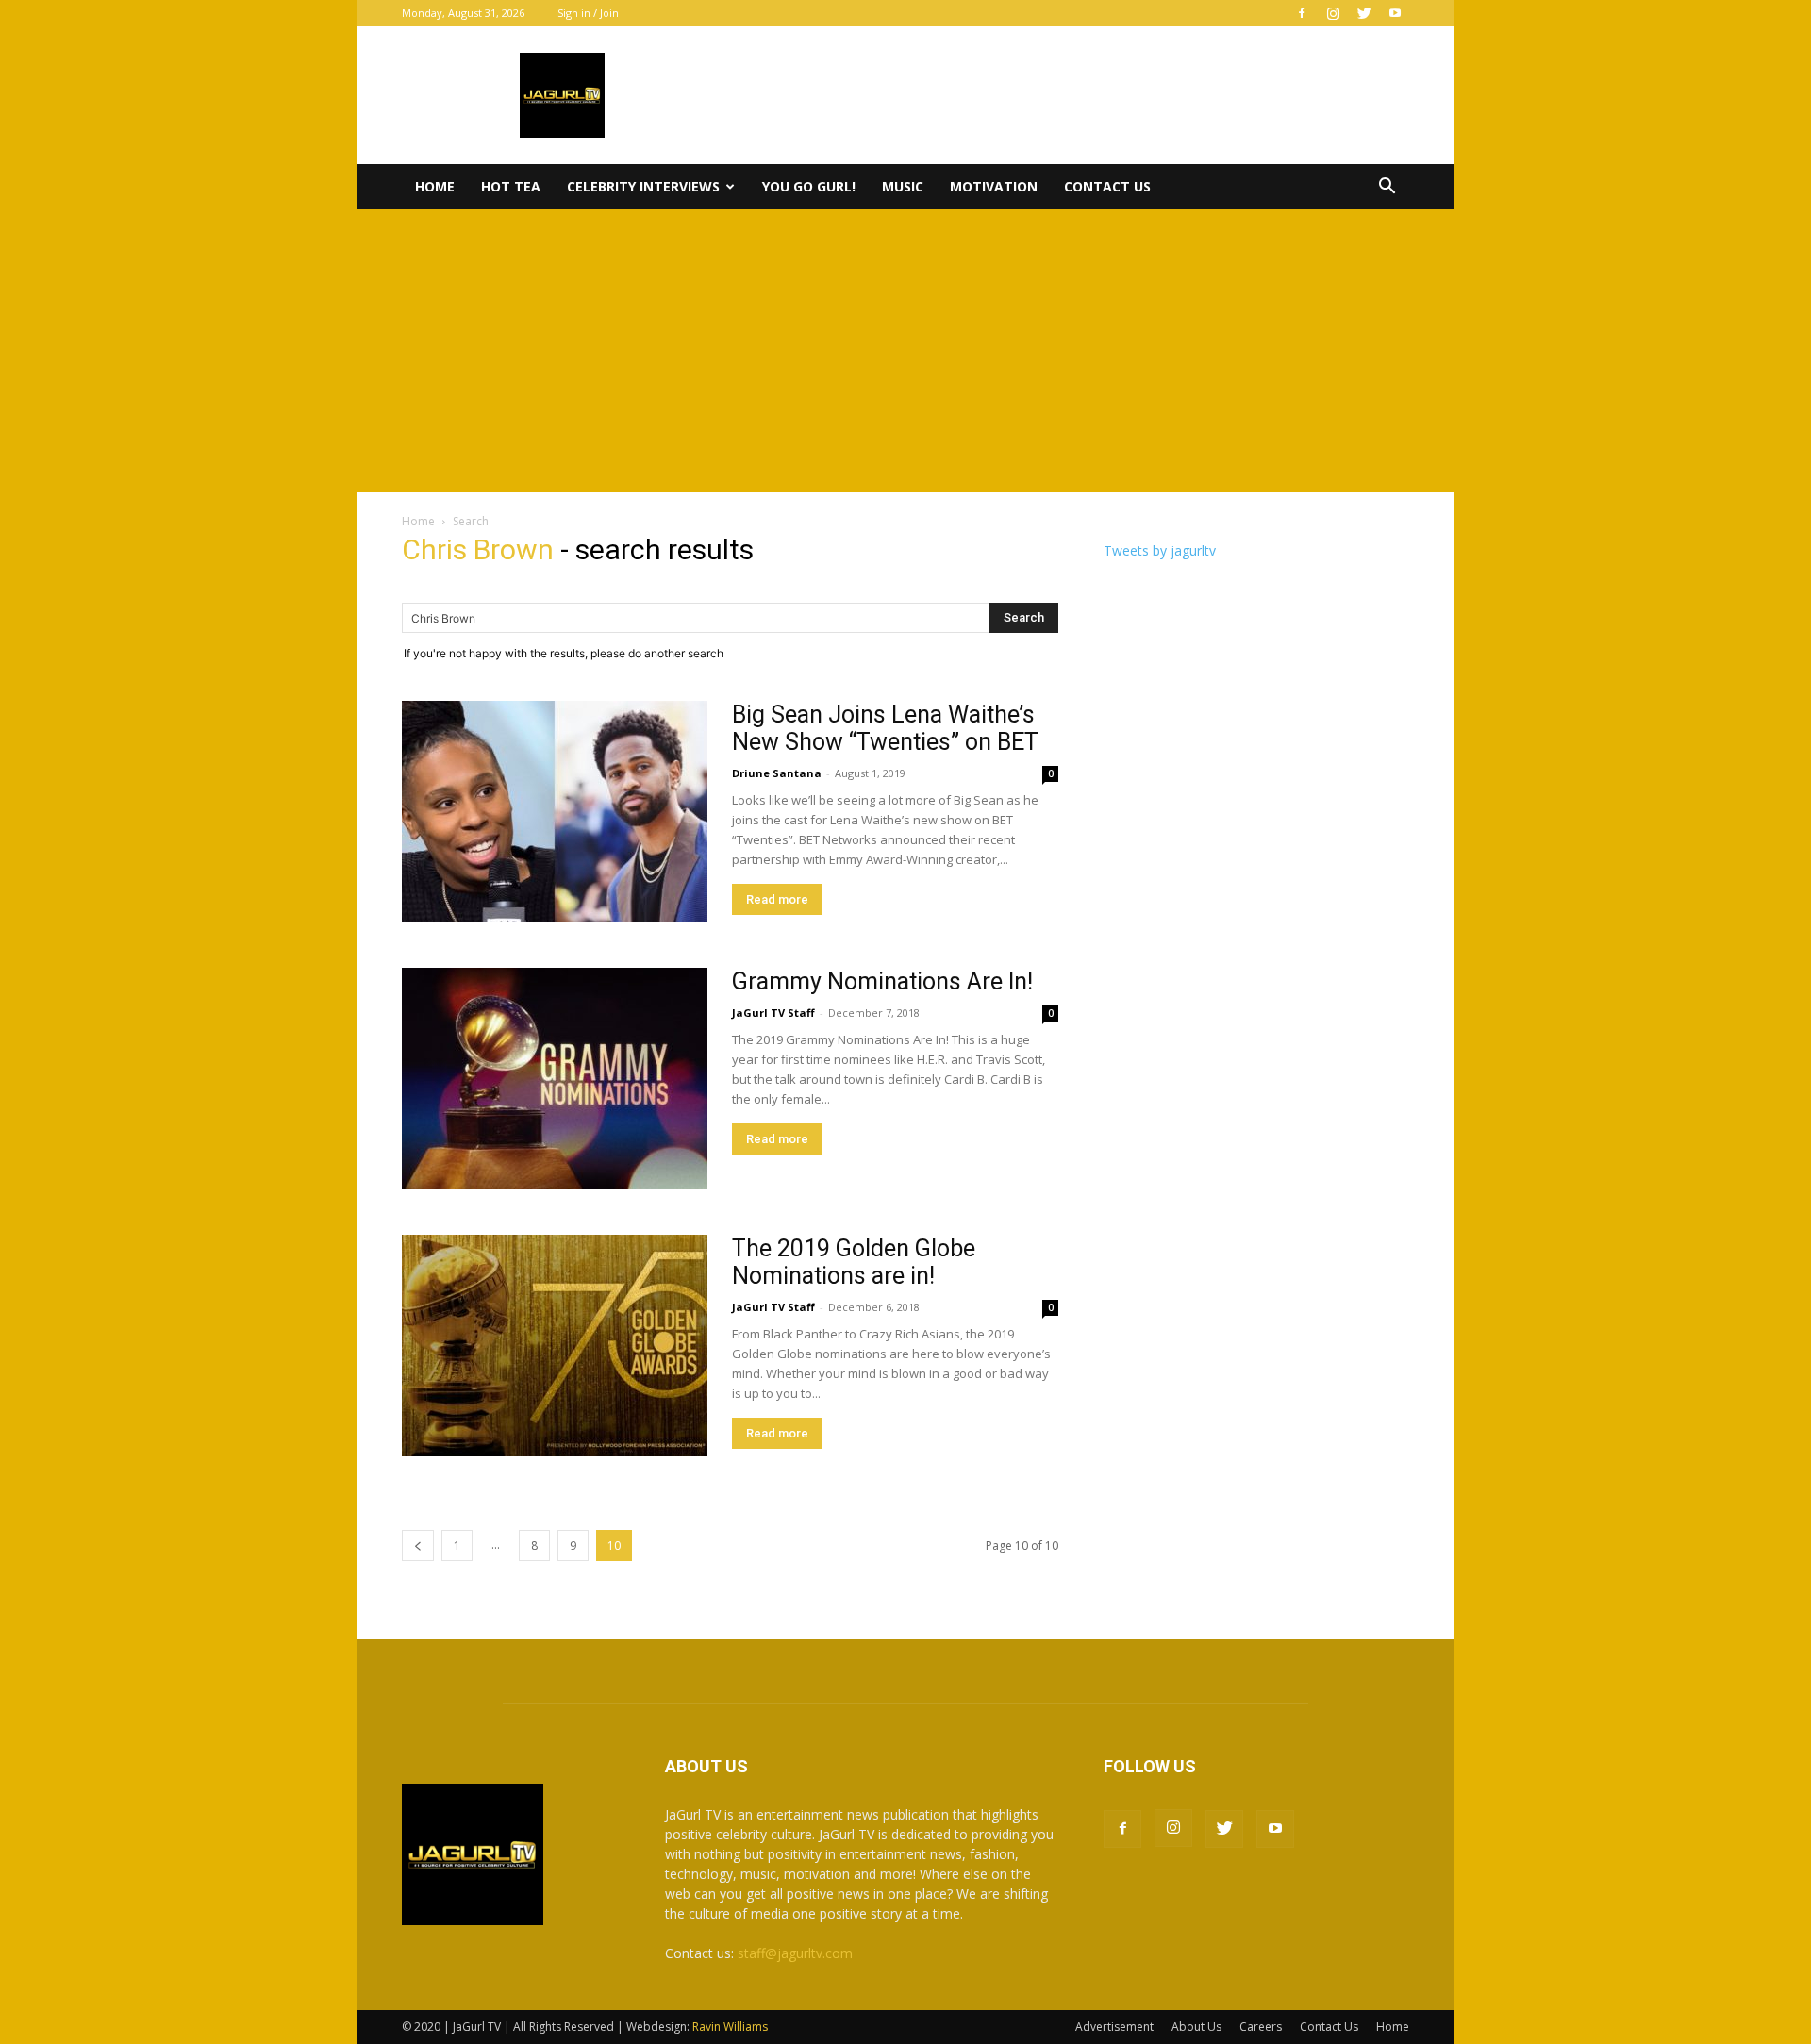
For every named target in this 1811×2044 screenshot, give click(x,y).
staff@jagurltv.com (795, 1953)
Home (435, 186)
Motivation (994, 186)
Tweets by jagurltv (1160, 550)
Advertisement (1114, 2027)
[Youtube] (1395, 13)
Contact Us (1107, 186)
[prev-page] (418, 1545)
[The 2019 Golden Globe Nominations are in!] (555, 1346)
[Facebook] (1302, 13)
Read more (777, 899)
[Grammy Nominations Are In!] (555, 1079)
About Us (1196, 2027)
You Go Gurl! (809, 186)
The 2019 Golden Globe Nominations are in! (854, 1262)
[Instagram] (1333, 13)
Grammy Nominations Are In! (882, 981)
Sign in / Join (588, 13)
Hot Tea (511, 186)
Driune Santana (777, 773)
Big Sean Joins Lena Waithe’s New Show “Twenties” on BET (885, 728)
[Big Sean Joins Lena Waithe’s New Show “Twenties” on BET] (555, 812)
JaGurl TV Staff (773, 1013)
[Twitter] (1364, 13)
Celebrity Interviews (643, 186)
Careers (1261, 2027)
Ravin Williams (731, 2027)
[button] (1387, 188)
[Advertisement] (905, 351)
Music (903, 186)
